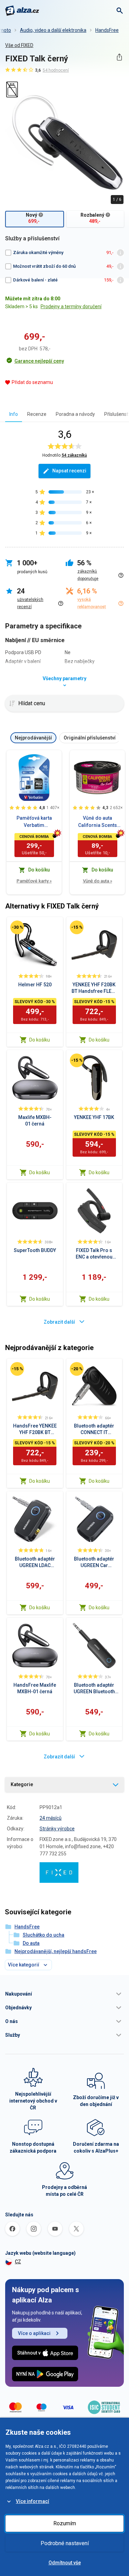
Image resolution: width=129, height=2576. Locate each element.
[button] (64, 1994)
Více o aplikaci (34, 2333)
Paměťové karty (34, 881)
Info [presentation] (14, 414)
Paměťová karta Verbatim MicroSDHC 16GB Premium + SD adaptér (34, 822)
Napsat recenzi (69, 471)
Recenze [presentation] (37, 414)
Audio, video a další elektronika (53, 30)
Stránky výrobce (57, 1829)
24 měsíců (51, 1818)
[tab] (14, 414)
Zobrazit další (59, 1322)
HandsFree (107, 30)
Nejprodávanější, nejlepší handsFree (56, 1951)
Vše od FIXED (19, 45)
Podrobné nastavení (65, 2543)
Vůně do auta (98, 881)
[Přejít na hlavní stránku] (22, 11)
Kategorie (22, 1784)
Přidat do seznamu (32, 382)
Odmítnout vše (65, 2563)
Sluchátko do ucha (44, 1935)
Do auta (31, 1943)
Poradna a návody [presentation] (75, 414)
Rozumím (65, 2523)
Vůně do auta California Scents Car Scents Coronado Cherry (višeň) (97, 822)
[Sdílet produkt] (119, 57)
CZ (18, 2262)
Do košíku (40, 1040)
